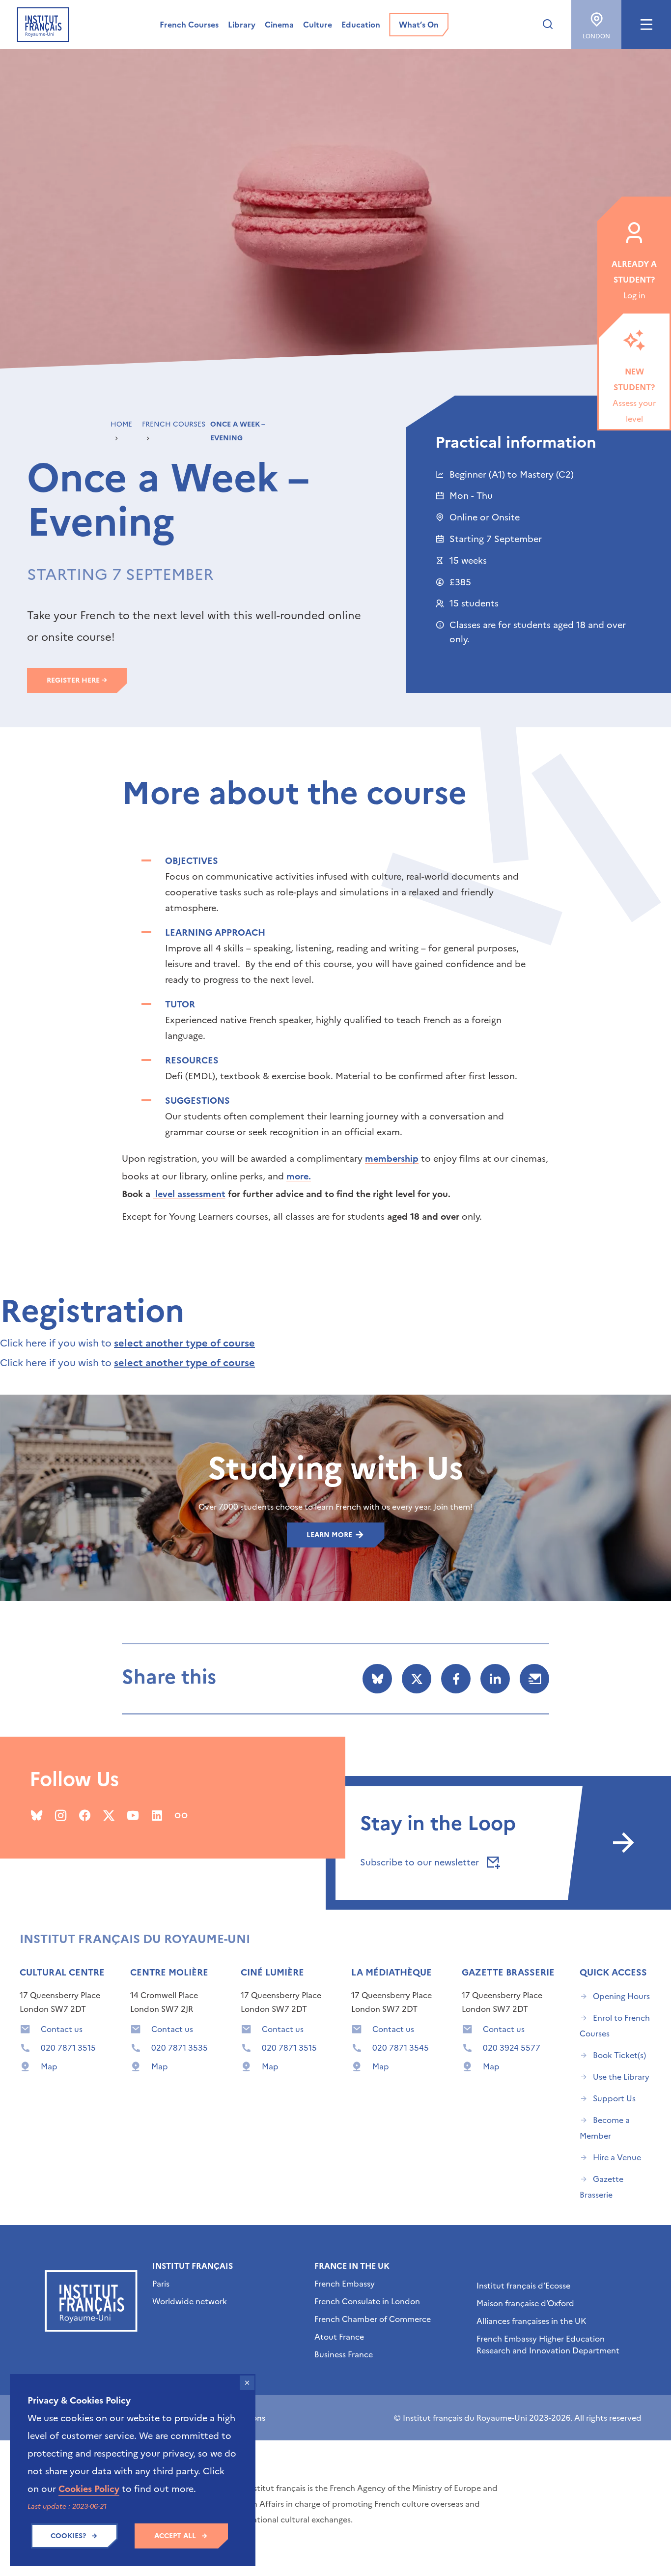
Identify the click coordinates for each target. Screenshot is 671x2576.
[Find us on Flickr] (181, 1815)
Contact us (62, 2029)
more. (299, 1176)
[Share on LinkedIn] (495, 1679)
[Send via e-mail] (534, 1679)
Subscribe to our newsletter (421, 1862)
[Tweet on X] (417, 1679)
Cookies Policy (89, 2489)
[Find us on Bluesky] (37, 1815)
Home (121, 424)
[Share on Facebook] (456, 1679)
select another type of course (184, 1343)
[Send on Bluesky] (377, 1679)
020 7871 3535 (180, 2048)
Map (49, 2066)
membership (392, 1159)
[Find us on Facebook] (85, 1815)
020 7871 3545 (401, 2048)
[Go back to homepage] (43, 25)
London (596, 36)
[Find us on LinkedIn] (157, 1815)
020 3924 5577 (512, 2048)
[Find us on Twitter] (109, 1815)
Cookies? (68, 2536)
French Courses (174, 424)
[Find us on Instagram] (61, 1815)
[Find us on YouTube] (133, 1815)
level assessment (189, 1194)
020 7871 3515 (68, 2048)
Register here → (77, 680)
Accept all (175, 2536)
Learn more (330, 1535)
